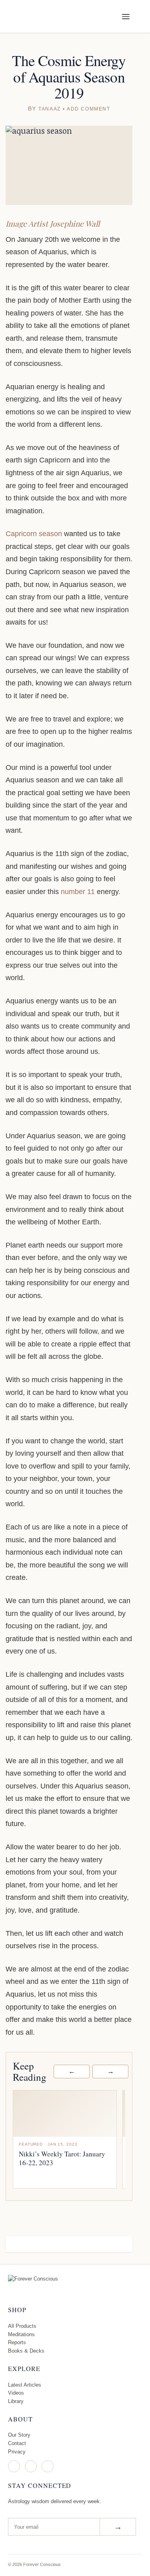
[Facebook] (31, 2466)
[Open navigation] (126, 16)
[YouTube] (48, 2466)
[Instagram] (14, 2466)
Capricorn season (34, 534)
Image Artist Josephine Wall (53, 223)
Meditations (21, 2334)
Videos (16, 2393)
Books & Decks (26, 2351)
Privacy (17, 2452)
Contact (17, 2443)
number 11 (78, 892)
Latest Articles (25, 2385)
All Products (22, 2326)
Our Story (19, 2435)
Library (16, 2401)
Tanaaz (49, 109)
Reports (17, 2342)
